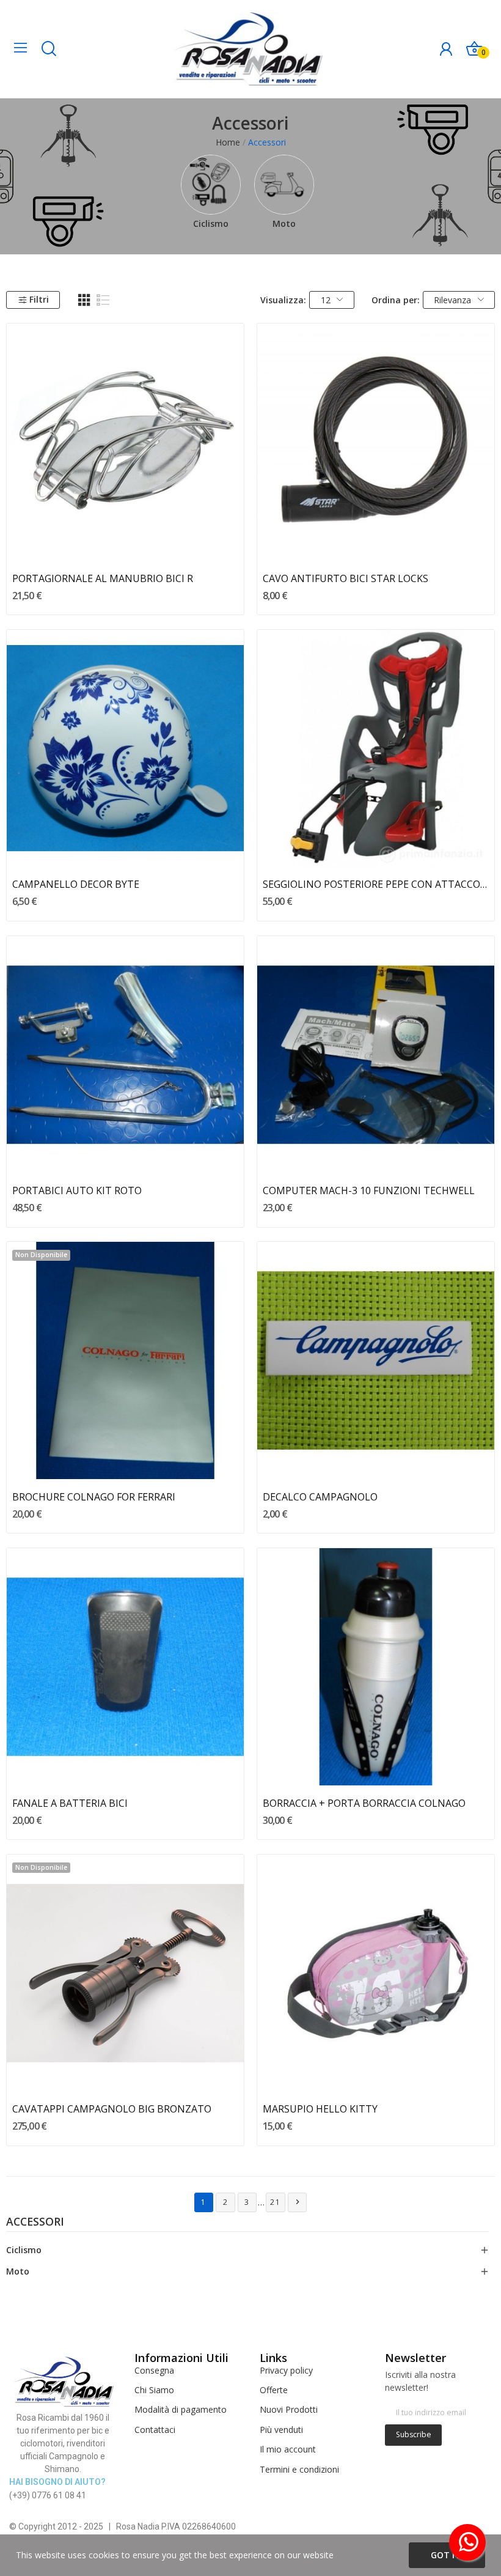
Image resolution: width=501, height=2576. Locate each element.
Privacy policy (286, 2370)
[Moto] (284, 185)
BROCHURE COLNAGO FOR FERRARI (94, 1497)
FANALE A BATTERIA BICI (70, 1803)
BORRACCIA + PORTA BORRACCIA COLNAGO (364, 1803)
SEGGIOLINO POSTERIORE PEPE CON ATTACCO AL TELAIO (376, 884)
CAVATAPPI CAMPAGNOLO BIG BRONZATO (112, 2109)
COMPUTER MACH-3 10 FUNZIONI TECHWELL (369, 1190)
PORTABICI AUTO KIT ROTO (77, 1190)
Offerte (274, 2390)
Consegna (154, 2370)
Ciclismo (211, 223)
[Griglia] (84, 300)
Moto (284, 223)
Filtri (39, 299)
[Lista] (103, 300)
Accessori (35, 2223)
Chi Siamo (154, 2390)
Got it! (447, 2555)
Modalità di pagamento (181, 2409)
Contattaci (155, 2430)
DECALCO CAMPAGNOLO (320, 1497)
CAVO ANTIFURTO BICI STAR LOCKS (346, 578)
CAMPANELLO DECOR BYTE (76, 884)
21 (276, 2202)
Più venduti (281, 2430)
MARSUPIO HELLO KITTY (320, 2109)
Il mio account (288, 2449)
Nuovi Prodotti (289, 2409)
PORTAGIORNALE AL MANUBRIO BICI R (103, 578)
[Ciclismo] (211, 185)
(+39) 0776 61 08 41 (48, 2495)
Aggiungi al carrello (126, 539)
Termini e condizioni (299, 2469)
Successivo (298, 2202)
